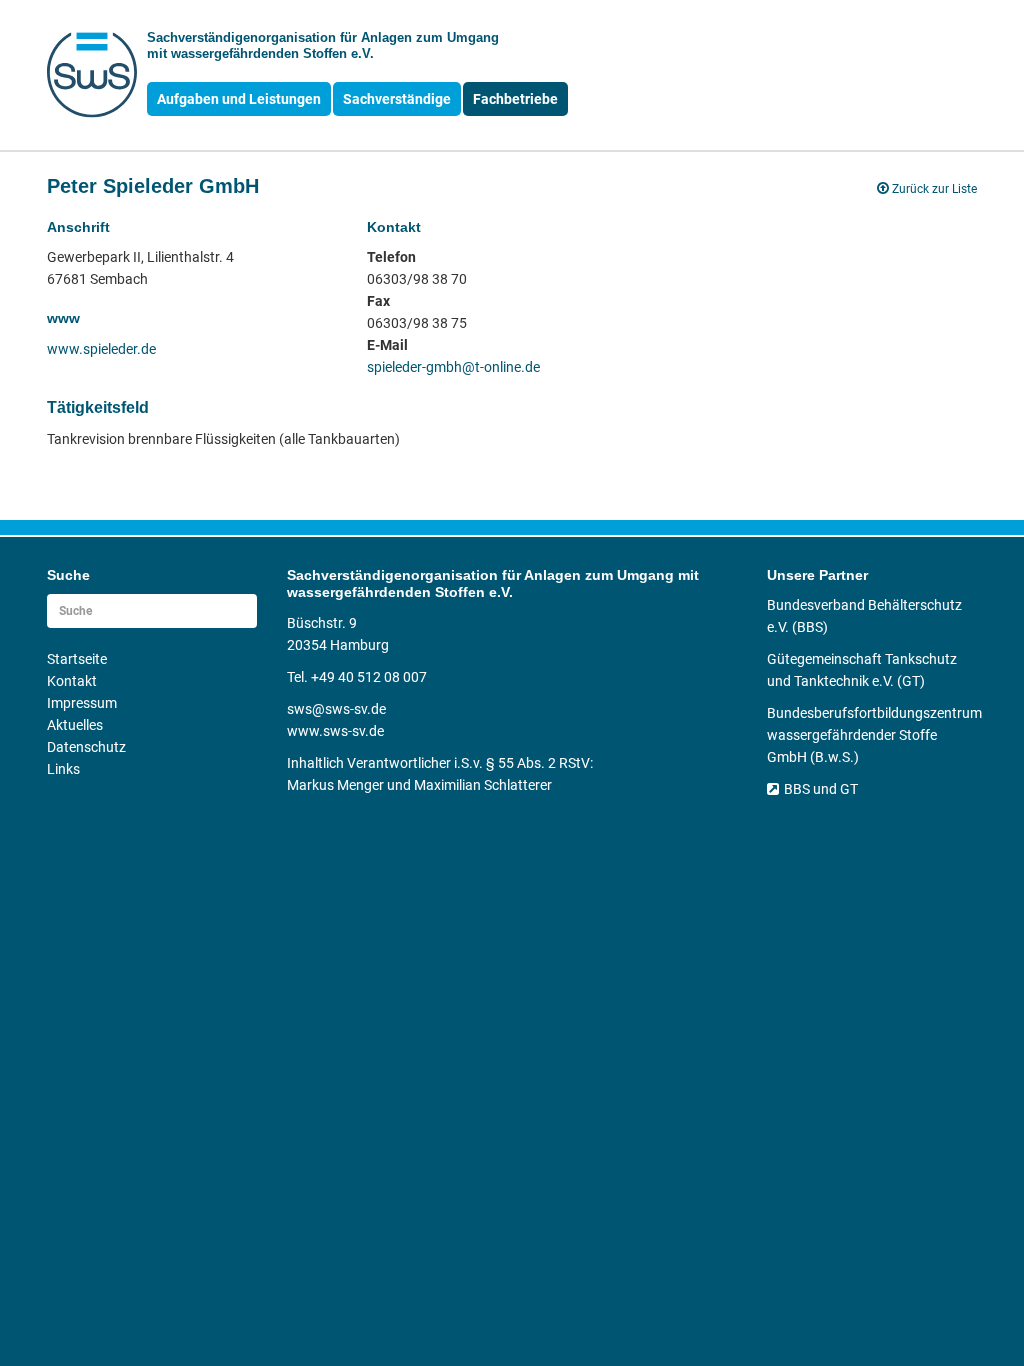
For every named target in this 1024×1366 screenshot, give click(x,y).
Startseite (77, 659)
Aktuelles (75, 725)
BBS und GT (821, 789)
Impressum (82, 703)
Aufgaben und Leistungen (239, 99)
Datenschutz (86, 747)
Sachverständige (397, 99)
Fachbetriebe (515, 99)
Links (63, 769)
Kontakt (72, 681)
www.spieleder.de (101, 349)
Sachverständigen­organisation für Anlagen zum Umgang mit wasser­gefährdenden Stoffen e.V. (323, 45)
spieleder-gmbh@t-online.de (453, 367)
